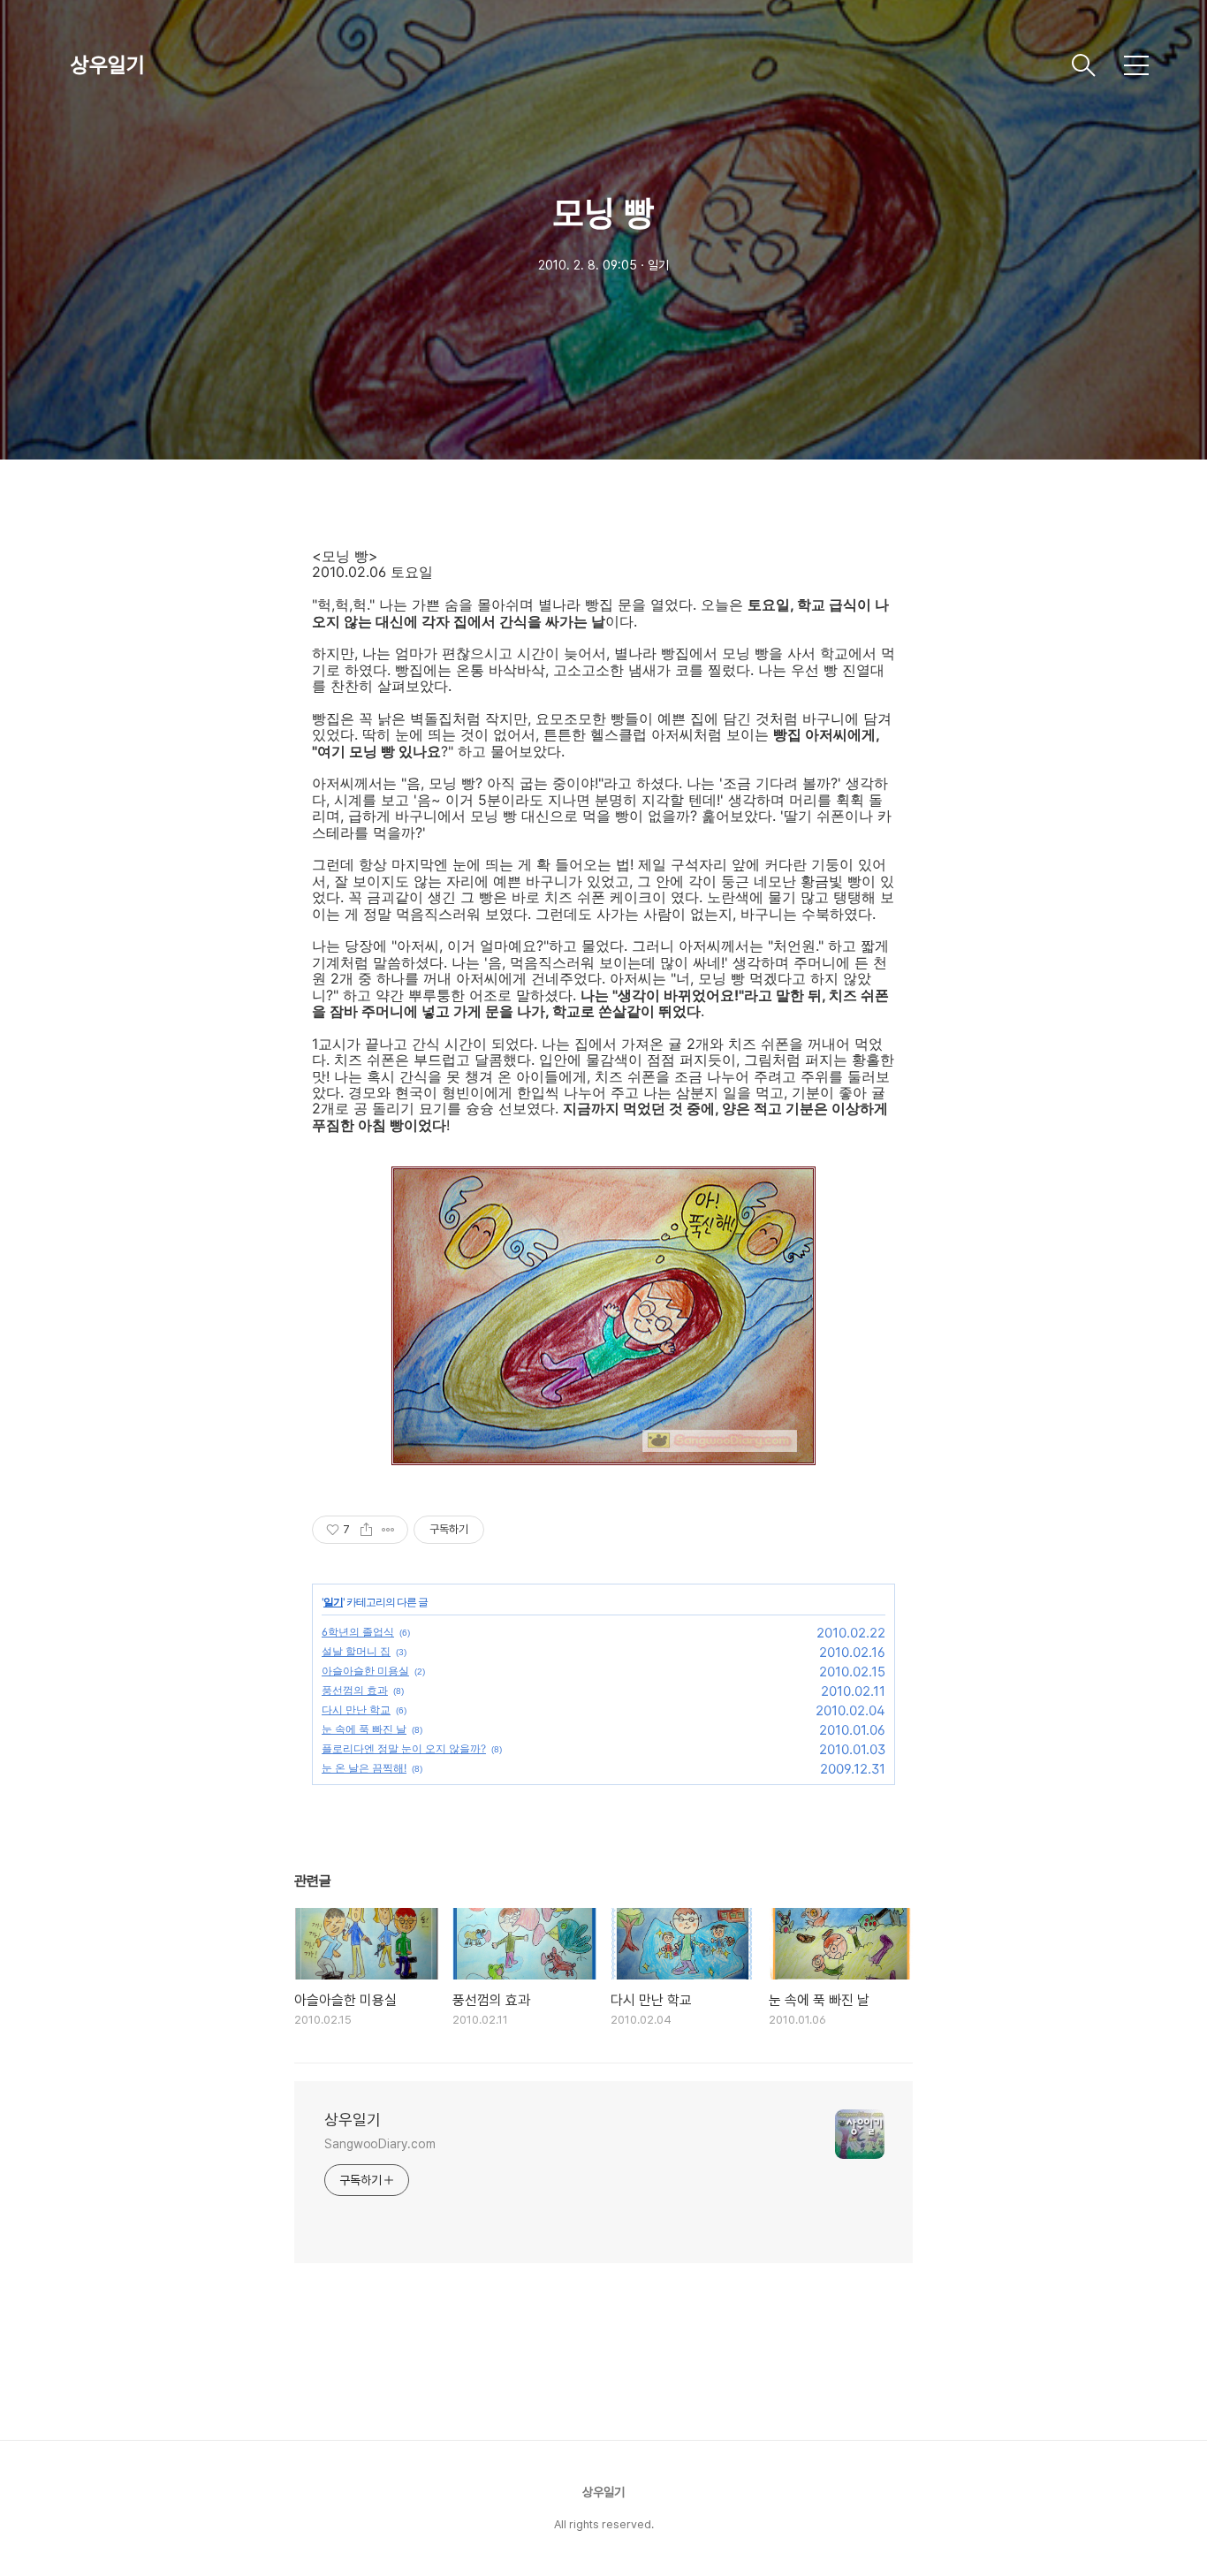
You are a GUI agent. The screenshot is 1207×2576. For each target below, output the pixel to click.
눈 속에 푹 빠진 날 (364, 1729)
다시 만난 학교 (356, 1710)
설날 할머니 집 (356, 1651)
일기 (333, 1602)
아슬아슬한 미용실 (365, 1671)
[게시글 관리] (388, 1530)
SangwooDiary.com (380, 2144)
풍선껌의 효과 (355, 1690)
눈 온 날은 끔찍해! (364, 1768)
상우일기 (108, 65)
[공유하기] (366, 1530)
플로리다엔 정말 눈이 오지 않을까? (404, 1748)
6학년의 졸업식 (358, 1632)
